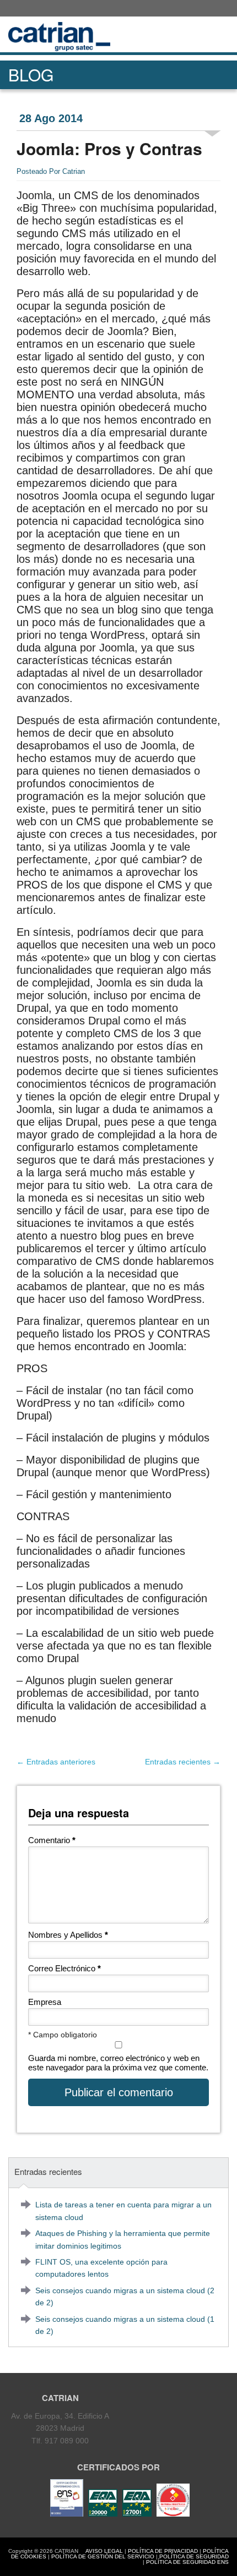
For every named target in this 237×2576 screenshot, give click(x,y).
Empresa (45, 2002)
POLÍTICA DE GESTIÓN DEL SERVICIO (103, 2556)
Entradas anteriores (56, 1762)
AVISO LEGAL (104, 2551)
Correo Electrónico (64, 1968)
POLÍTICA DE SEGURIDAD (194, 2556)
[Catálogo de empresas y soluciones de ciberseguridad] (172, 2514)
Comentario (52, 1840)
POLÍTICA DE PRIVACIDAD (163, 2551)
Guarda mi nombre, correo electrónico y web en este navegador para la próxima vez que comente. (118, 2063)
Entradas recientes (183, 1762)
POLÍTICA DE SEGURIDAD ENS (187, 2562)
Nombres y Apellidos (68, 1935)
